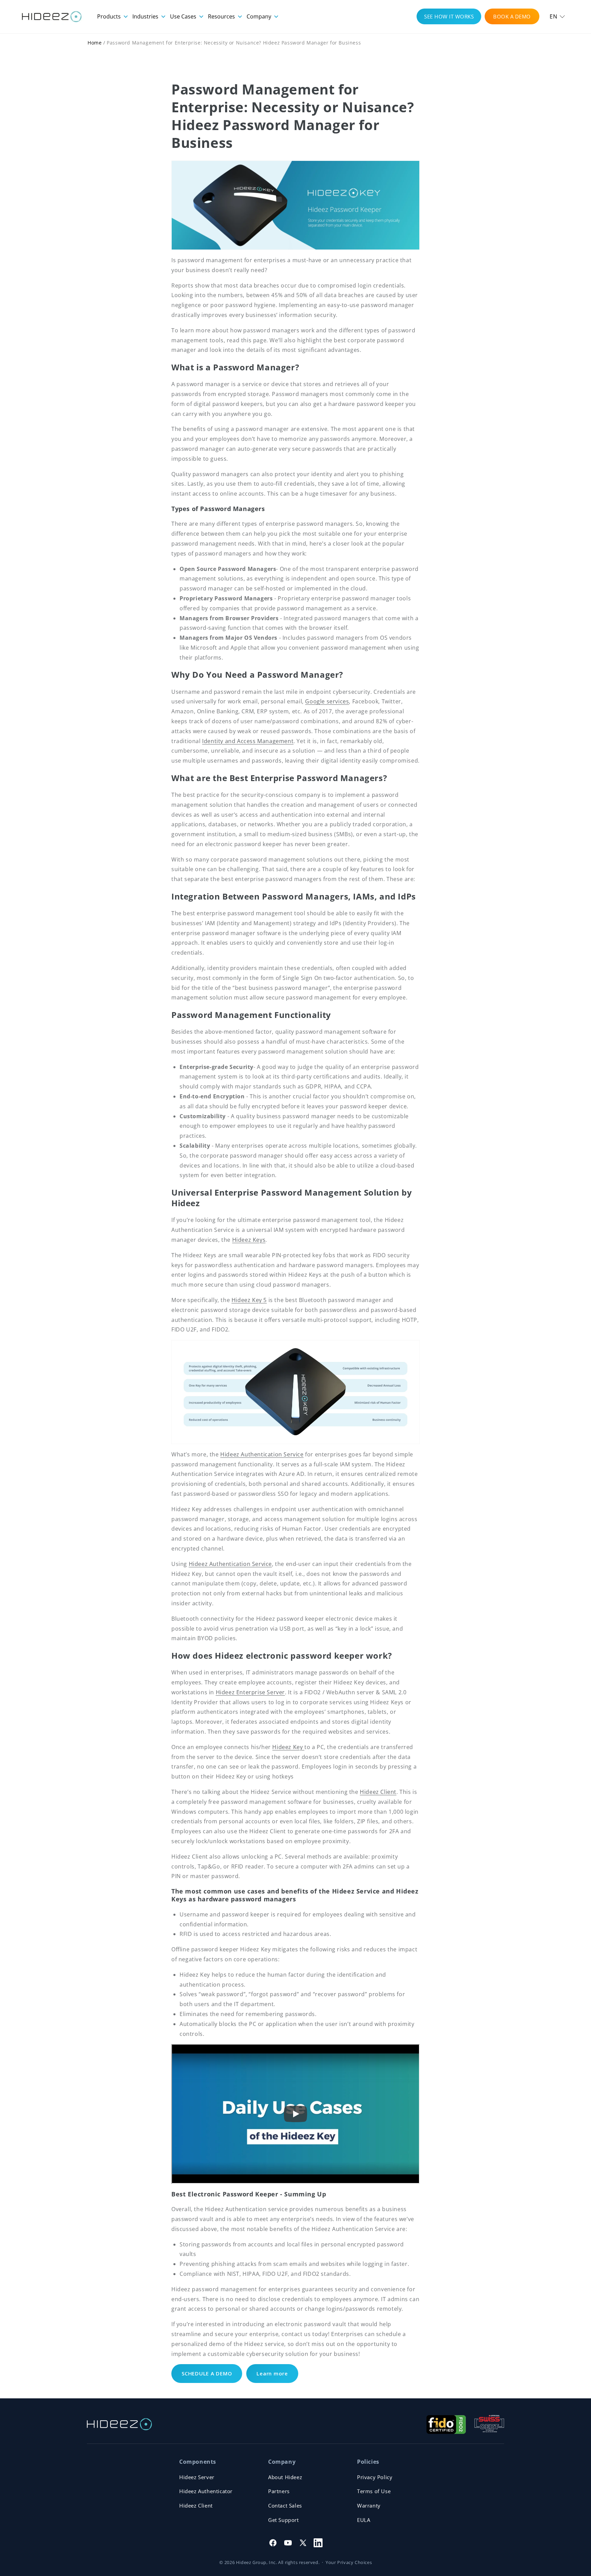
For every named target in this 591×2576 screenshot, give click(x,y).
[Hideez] (119, 2424)
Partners (279, 2491)
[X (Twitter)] (303, 2543)
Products (110, 16)
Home (95, 43)
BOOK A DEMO (512, 16)
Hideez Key (288, 1747)
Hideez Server (197, 2477)
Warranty (369, 2505)
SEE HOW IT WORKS (449, 16)
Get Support (284, 2520)
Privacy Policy (375, 2477)
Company (260, 16)
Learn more (272, 2373)
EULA (364, 2520)
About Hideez (285, 2477)
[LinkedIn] (318, 2543)
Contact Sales (285, 2505)
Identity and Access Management (248, 741)
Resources (222, 16)
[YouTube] (288, 2543)
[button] (557, 17)
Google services (327, 701)
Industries (146, 16)
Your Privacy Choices (349, 2562)
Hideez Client (378, 1792)
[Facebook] (273, 2543)
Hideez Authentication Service (262, 1454)
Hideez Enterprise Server (250, 1692)
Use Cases (184, 16)
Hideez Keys (249, 1240)
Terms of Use (374, 2491)
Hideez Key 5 (249, 1300)
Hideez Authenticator (206, 2491)
